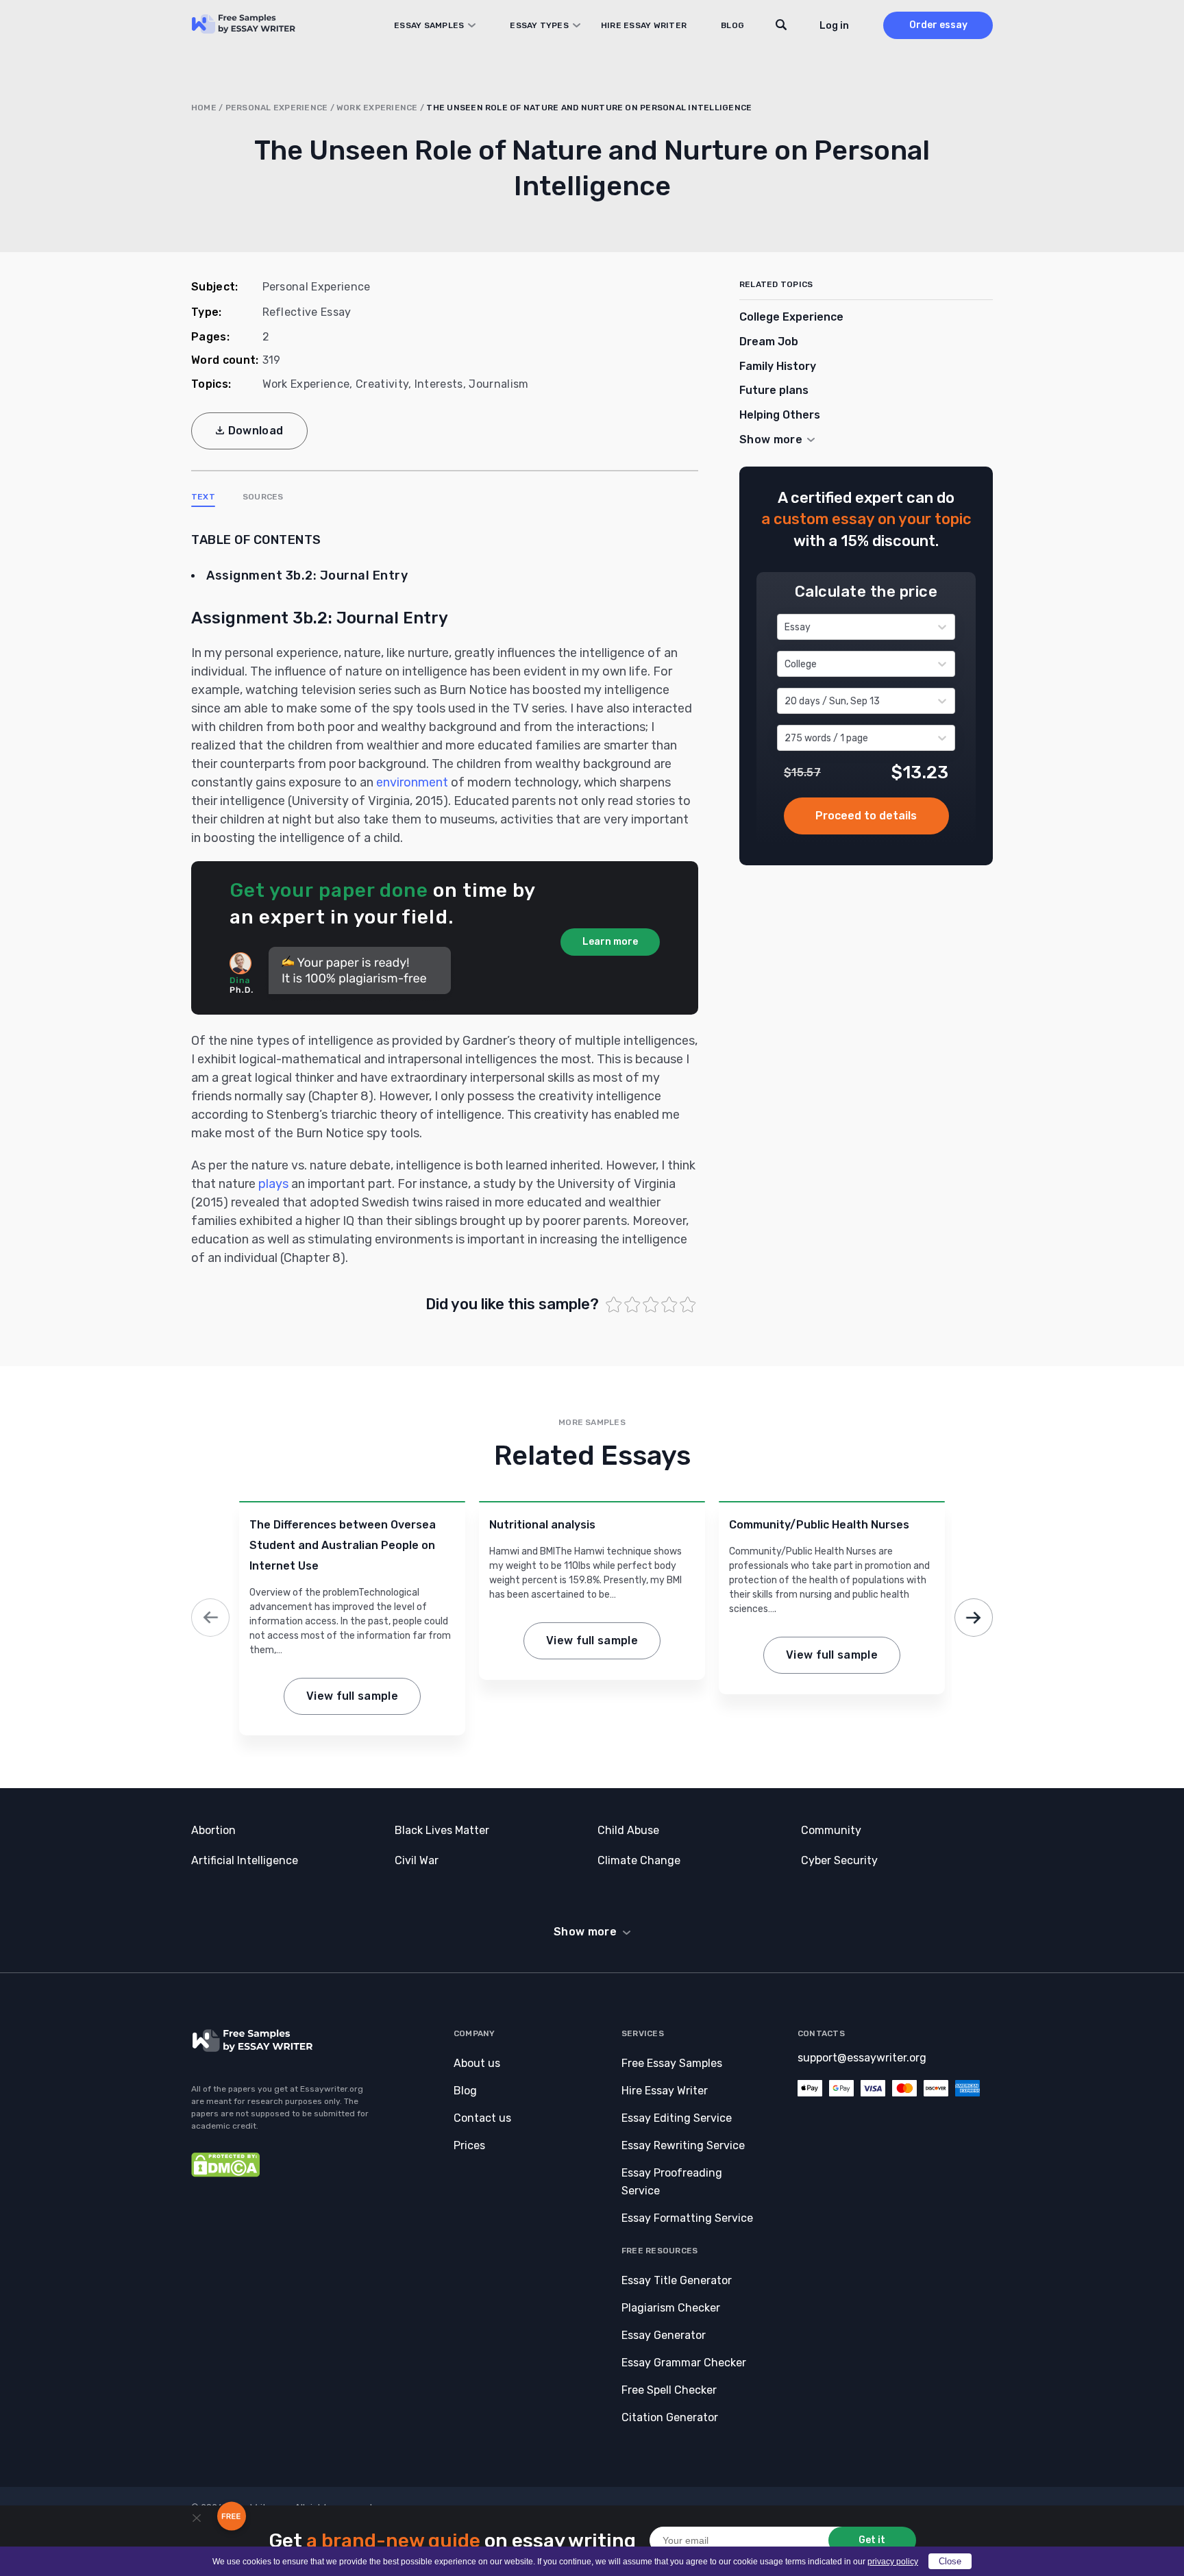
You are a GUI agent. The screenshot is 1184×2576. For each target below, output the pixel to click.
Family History (778, 366)
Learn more (610, 942)
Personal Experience (277, 108)
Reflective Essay (307, 312)
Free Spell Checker (669, 2390)
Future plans (774, 390)
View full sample (352, 1696)
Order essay (938, 25)
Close (950, 2561)
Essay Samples (429, 25)
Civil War (417, 1860)
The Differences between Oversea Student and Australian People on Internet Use (343, 1545)
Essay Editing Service (677, 2118)
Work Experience (377, 108)
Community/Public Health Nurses (819, 1525)
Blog (732, 25)
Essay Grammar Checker (684, 2363)
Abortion (213, 1830)
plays (273, 1184)
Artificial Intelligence (245, 1860)
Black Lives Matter (442, 1830)
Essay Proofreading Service (672, 2182)
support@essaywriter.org (862, 2058)
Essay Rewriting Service (683, 2145)
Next (974, 1618)
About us (477, 2063)
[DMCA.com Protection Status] (225, 2173)
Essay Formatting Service (687, 2218)
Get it (872, 2540)
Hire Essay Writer (644, 25)
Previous (210, 1618)
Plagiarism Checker (671, 2308)
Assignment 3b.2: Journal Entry (307, 575)
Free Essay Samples (672, 2063)
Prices (469, 2145)
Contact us (482, 2118)
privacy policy (893, 2562)
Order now (866, 816)
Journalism (498, 384)
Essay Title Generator (677, 2280)
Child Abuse (628, 1830)
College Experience (791, 317)
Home (204, 108)
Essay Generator (664, 2335)
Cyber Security (839, 1860)
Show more (585, 1932)
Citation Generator (670, 2417)
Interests (439, 384)
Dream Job (769, 342)
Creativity (382, 384)
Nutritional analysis (542, 1525)
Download (256, 431)
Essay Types (539, 25)
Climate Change (639, 1860)
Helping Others (780, 415)
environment (412, 782)
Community (831, 1830)
